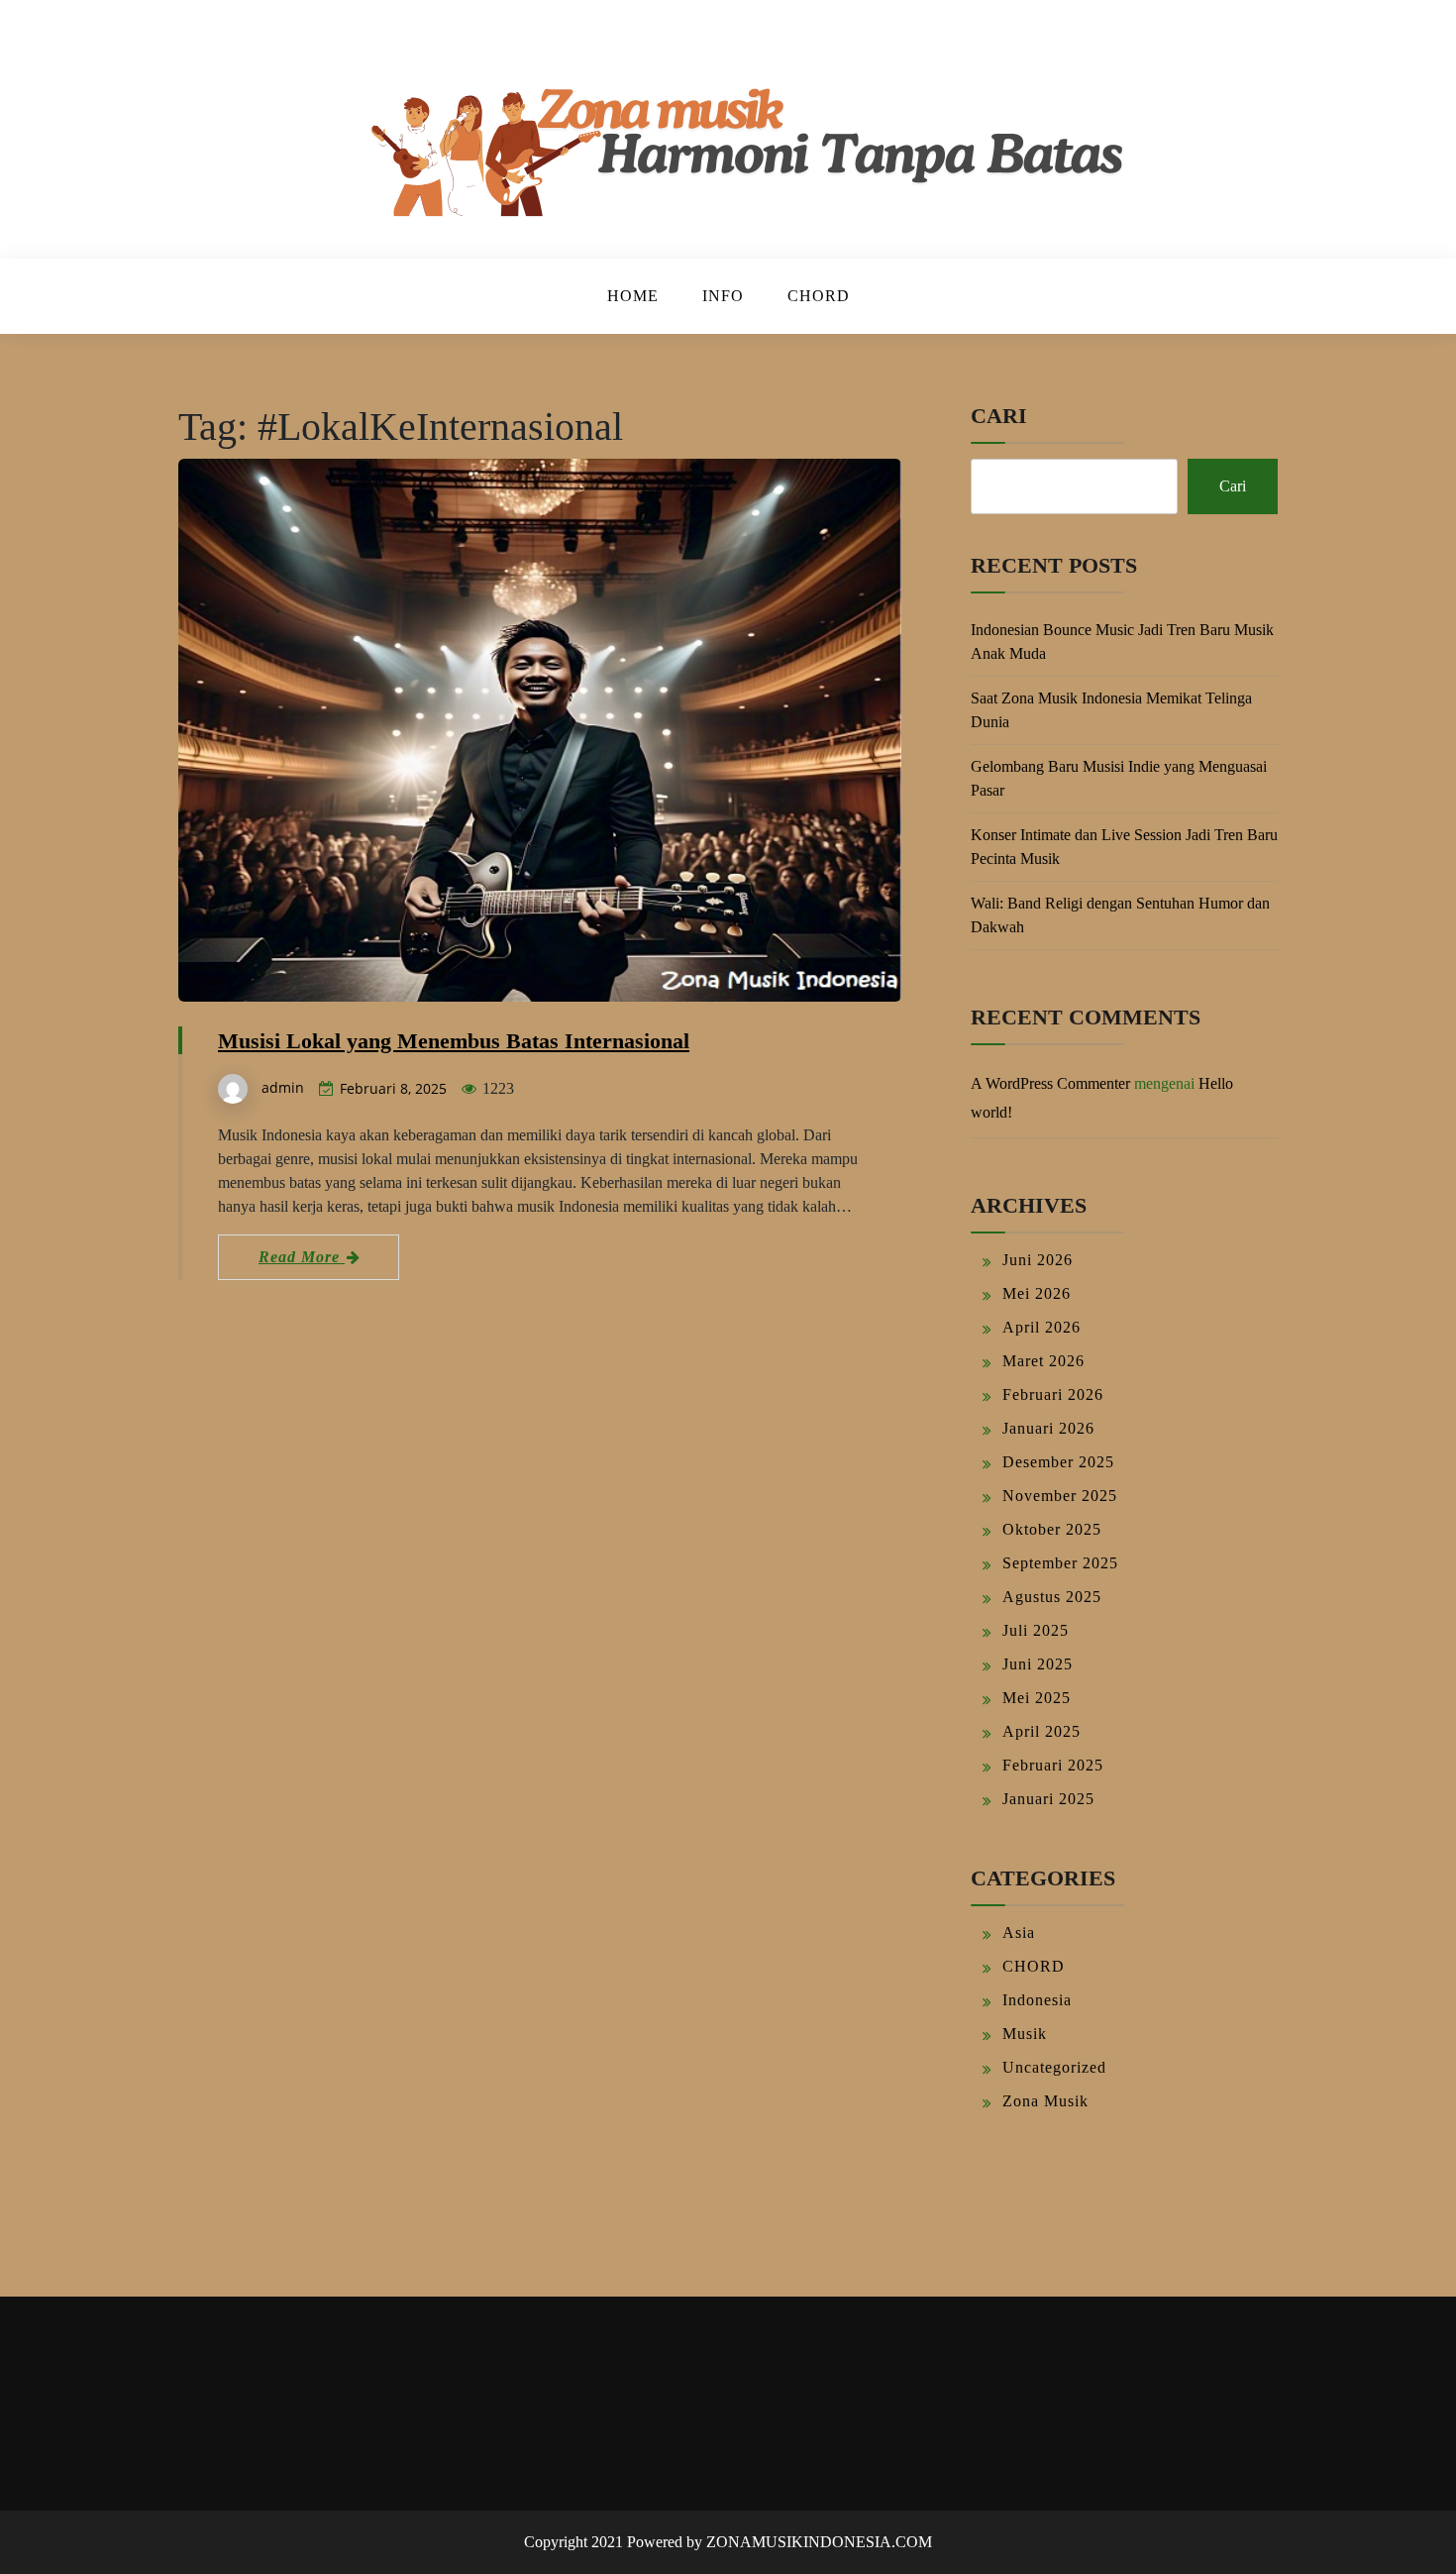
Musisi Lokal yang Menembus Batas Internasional (454, 1041)
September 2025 (1060, 1563)
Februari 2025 (1053, 1765)
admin (283, 1087)
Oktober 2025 (1052, 1529)
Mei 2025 (1037, 1698)
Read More (302, 1257)
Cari (999, 416)
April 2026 (1041, 1327)
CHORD (819, 296)
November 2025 (1060, 1496)
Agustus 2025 (1052, 1597)
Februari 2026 (1053, 1394)
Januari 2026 (1048, 1428)
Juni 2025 (1038, 1664)
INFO (723, 296)
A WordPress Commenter (1050, 1083)
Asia (1019, 1932)
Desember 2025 (1058, 1462)
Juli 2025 (1036, 1630)
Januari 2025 (1048, 1799)
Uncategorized (1054, 2067)
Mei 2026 (1037, 1293)
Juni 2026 (1038, 1260)
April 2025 (1041, 1731)
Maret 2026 (1043, 1361)
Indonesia (1037, 2000)
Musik (1025, 2034)
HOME (633, 296)
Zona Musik (1045, 2101)
